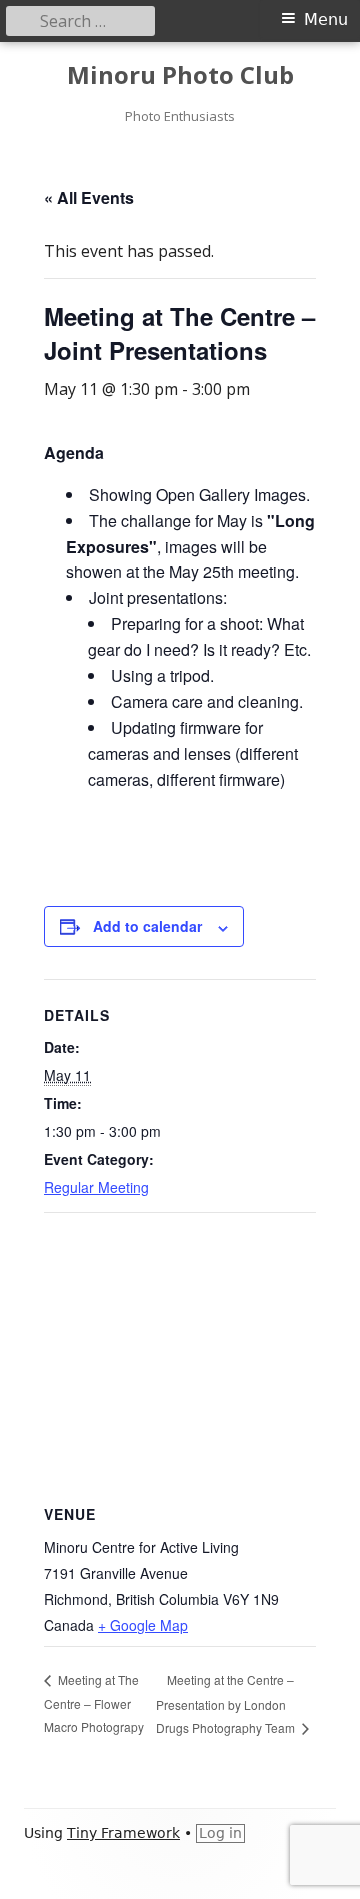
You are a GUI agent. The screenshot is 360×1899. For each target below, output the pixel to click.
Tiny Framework (123, 1833)
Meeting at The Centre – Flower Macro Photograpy (94, 1703)
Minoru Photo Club (180, 75)
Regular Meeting (96, 1187)
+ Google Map (143, 1625)
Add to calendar (147, 926)
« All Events (89, 197)
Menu (326, 19)
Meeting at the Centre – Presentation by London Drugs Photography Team (227, 1703)
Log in (220, 1833)
